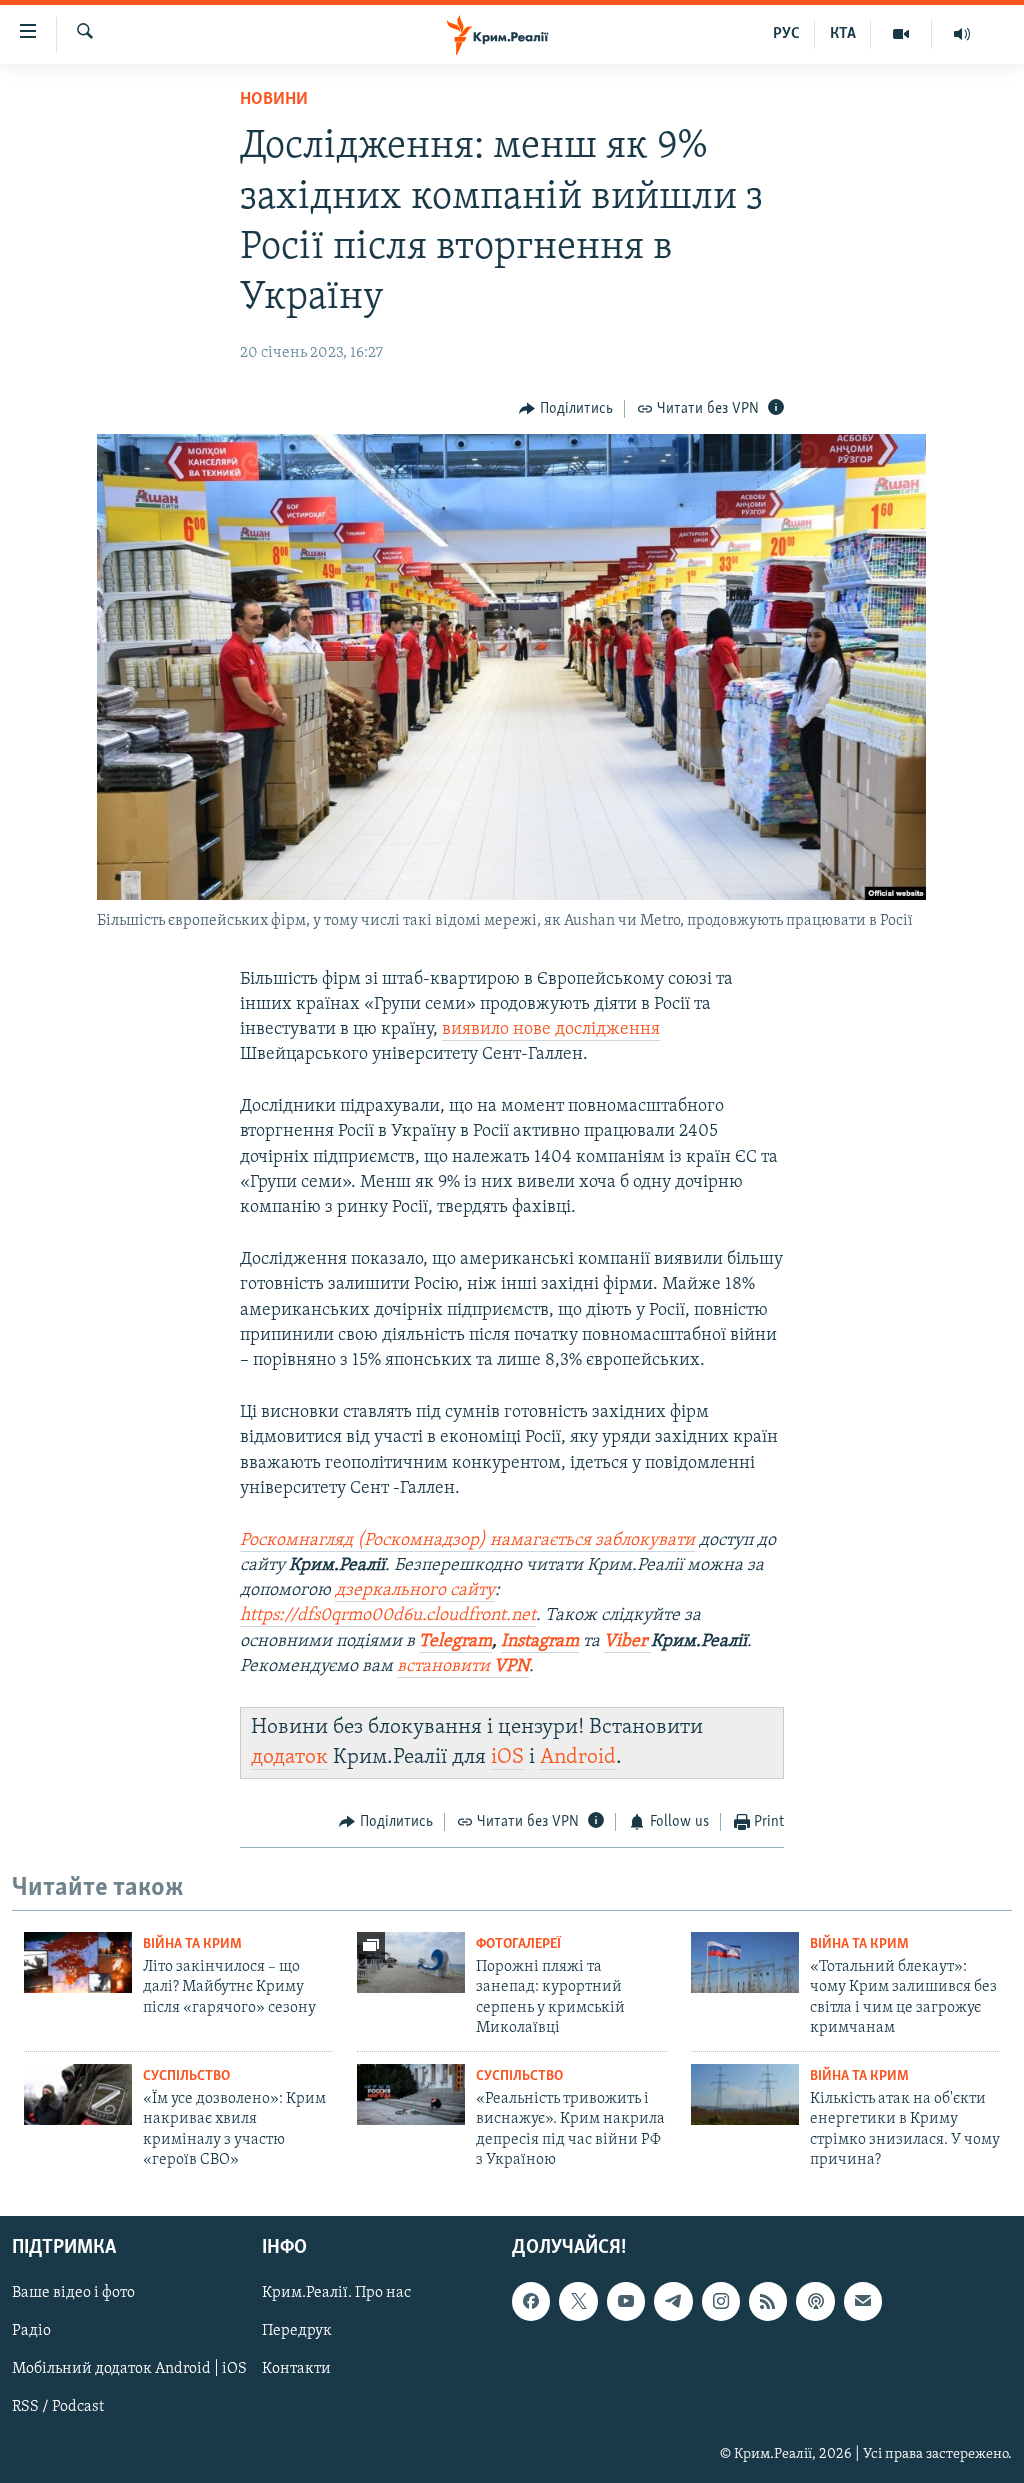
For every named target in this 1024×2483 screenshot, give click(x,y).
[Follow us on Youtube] (626, 2302)
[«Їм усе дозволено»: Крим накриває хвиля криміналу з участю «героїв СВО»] (78, 2094)
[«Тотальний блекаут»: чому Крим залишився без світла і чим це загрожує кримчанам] (745, 1962)
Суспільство (186, 2076)
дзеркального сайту (415, 1591)
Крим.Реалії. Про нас (336, 2294)
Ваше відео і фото (73, 2294)
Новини (274, 100)
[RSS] (768, 2302)
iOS (507, 1757)
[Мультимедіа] (901, 34)
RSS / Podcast (58, 2408)
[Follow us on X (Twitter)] (578, 2302)
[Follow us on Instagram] (721, 2302)
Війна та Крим (192, 1944)
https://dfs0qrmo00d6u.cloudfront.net (388, 1616)
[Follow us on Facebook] (531, 2302)
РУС (786, 34)
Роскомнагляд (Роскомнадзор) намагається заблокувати (467, 1541)
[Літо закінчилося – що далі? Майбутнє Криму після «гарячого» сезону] (78, 1962)
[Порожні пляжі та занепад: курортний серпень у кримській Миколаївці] (411, 1962)
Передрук (297, 2332)
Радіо (31, 2332)
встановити (463, 1667)
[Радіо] (962, 34)
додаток (289, 1757)
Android (578, 1757)
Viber (627, 1642)
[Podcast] (815, 2302)
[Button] (566, 409)
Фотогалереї (518, 1944)
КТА (843, 34)
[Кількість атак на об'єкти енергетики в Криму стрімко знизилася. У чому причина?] (745, 2094)
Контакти (296, 2370)
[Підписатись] (863, 2302)
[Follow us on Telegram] (673, 2302)
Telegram (455, 1642)
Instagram (540, 1642)
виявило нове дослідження (551, 1030)
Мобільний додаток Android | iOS (129, 2370)
